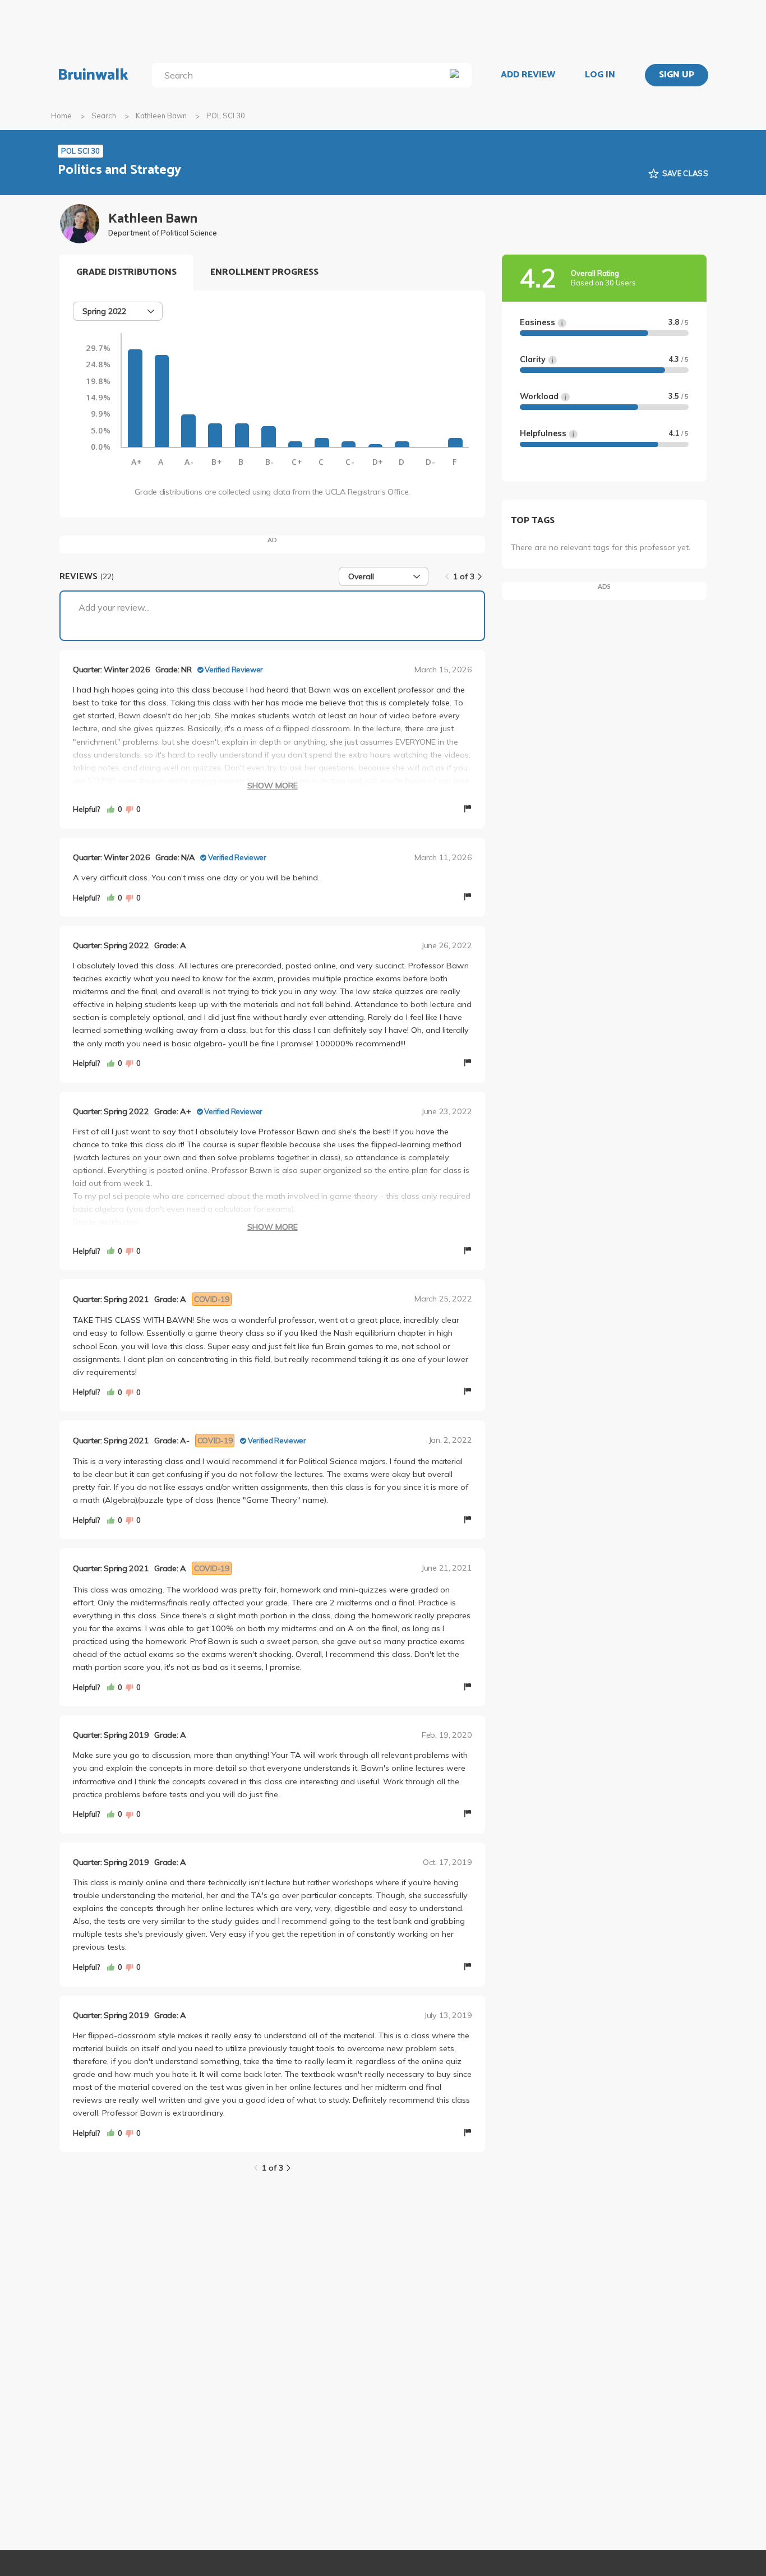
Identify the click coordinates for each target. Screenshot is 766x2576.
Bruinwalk (93, 75)
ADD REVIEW (528, 75)
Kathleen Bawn (161, 116)
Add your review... (114, 607)
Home (61, 116)
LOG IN (600, 75)
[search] (301, 75)
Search (104, 116)
